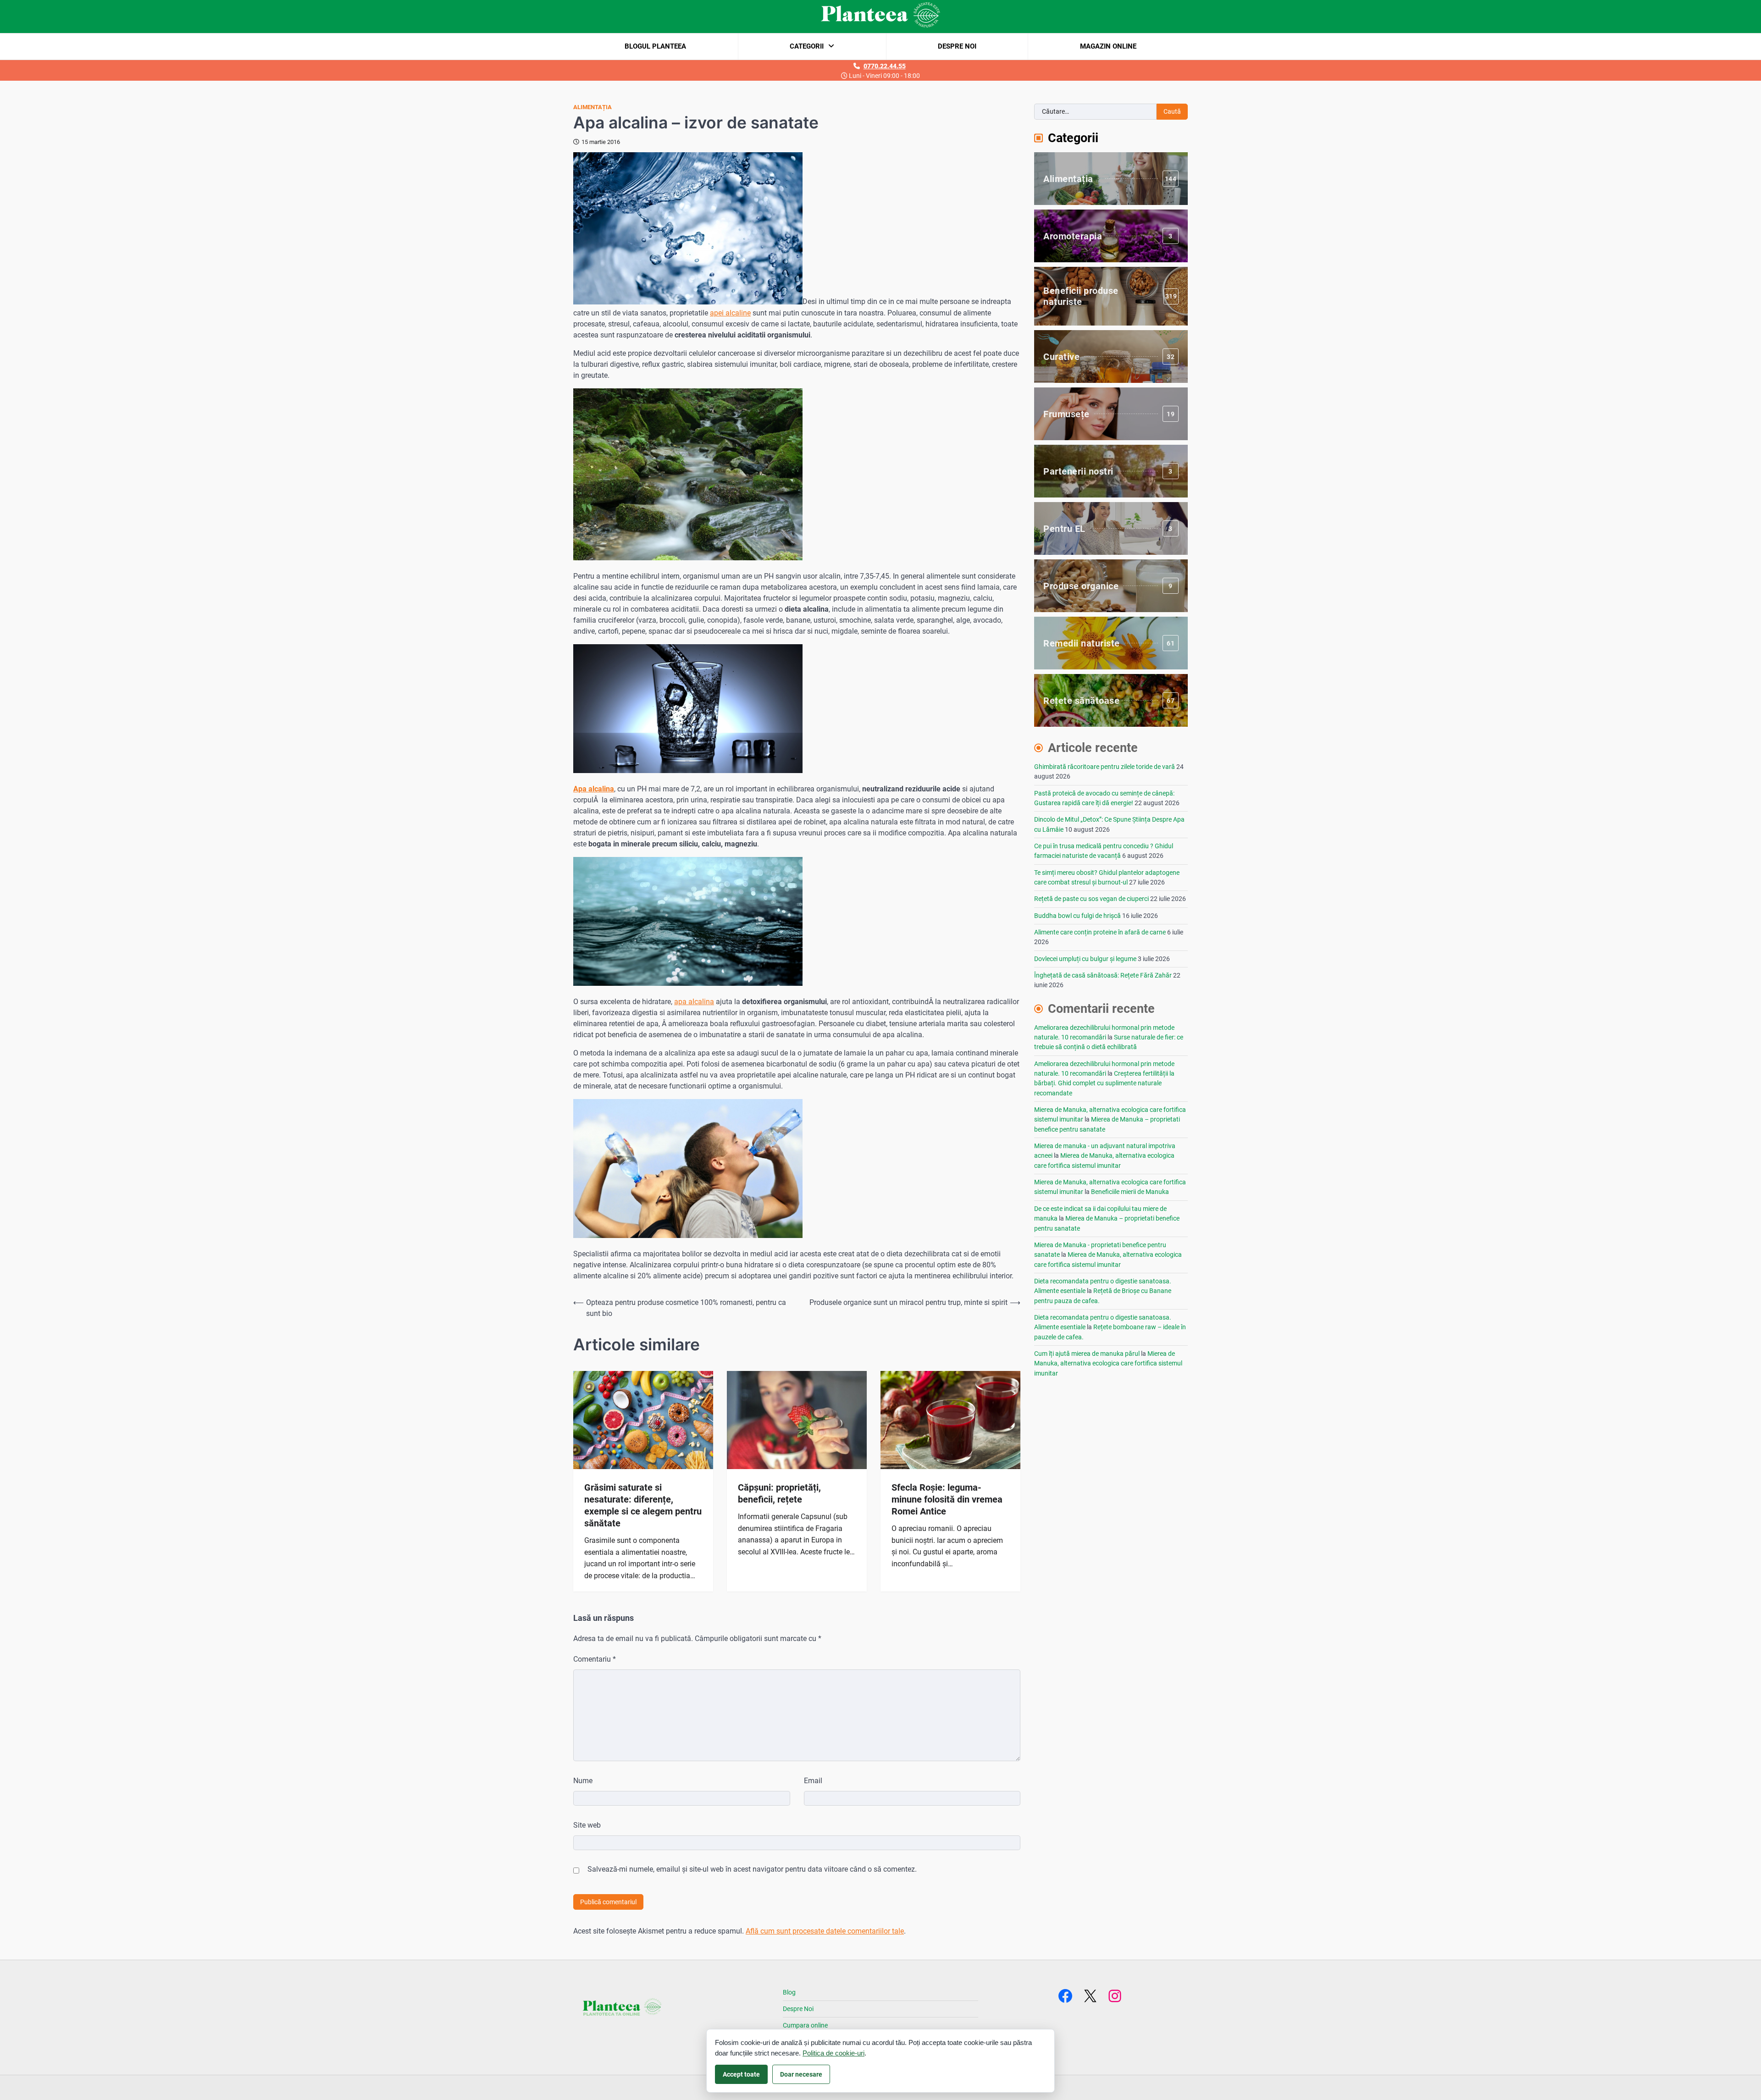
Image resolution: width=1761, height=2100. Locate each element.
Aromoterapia (1108, 236)
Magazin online (1108, 46)
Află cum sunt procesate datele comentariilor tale (825, 1931)
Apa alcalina (594, 789)
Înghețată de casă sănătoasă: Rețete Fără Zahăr (1103, 975)
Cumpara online (805, 2025)
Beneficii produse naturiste (1110, 296)
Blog (789, 1992)
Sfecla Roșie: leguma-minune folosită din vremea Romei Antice (947, 1499)
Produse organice (1108, 586)
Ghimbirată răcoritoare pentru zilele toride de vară (1105, 767)
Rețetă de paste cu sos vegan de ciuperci (1091, 899)
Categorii (807, 46)
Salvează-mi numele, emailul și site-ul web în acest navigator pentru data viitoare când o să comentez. (752, 1869)
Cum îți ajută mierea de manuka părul (1087, 1354)
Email (813, 1781)
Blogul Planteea (655, 46)
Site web (587, 1825)
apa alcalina (694, 1002)
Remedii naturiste (1109, 643)
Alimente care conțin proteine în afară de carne (1100, 932)
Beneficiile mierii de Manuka (1130, 1192)
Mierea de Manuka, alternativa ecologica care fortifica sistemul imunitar (1108, 1363)
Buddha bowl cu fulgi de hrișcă (1077, 916)
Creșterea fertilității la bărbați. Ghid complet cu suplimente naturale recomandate (1104, 1083)
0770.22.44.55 (885, 66)
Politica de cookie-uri (833, 2053)
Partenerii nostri (1108, 471)
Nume (583, 1781)
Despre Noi (957, 46)
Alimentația (593, 107)
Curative (1109, 357)
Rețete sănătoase (1109, 701)
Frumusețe (1109, 414)
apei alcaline (730, 313)
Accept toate (741, 2074)
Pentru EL (1108, 529)
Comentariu (595, 1659)
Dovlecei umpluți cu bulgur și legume (1085, 959)
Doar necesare (801, 2074)
